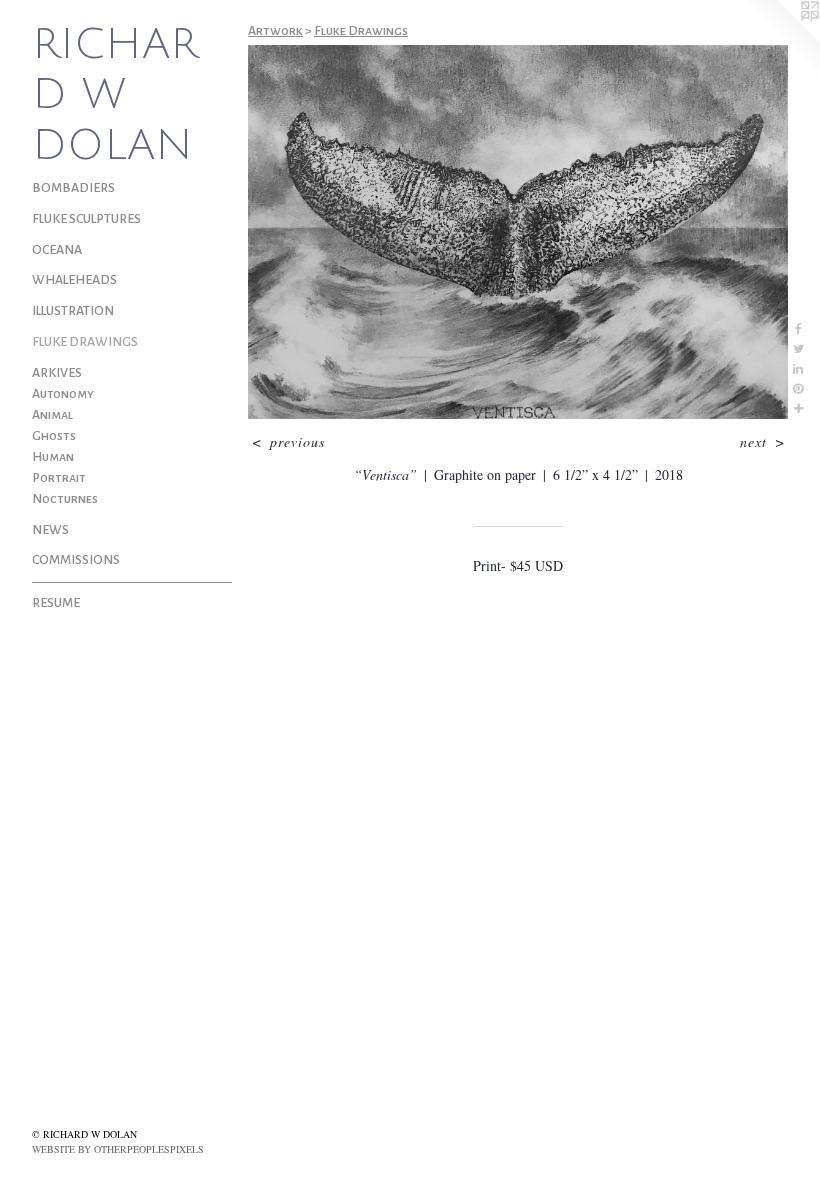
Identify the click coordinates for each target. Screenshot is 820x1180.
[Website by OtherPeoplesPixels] (780, 40)
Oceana (57, 250)
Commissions (76, 560)
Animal (52, 415)
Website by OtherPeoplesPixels (118, 1149)
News (50, 530)
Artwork (275, 31)
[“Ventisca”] (518, 232)
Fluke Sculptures (86, 219)
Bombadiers (73, 188)
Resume (56, 603)
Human (53, 457)
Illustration (73, 311)
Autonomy (63, 394)
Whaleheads (74, 280)
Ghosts (54, 436)
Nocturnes (65, 499)
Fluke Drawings (85, 342)
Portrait (59, 478)
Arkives (57, 373)
